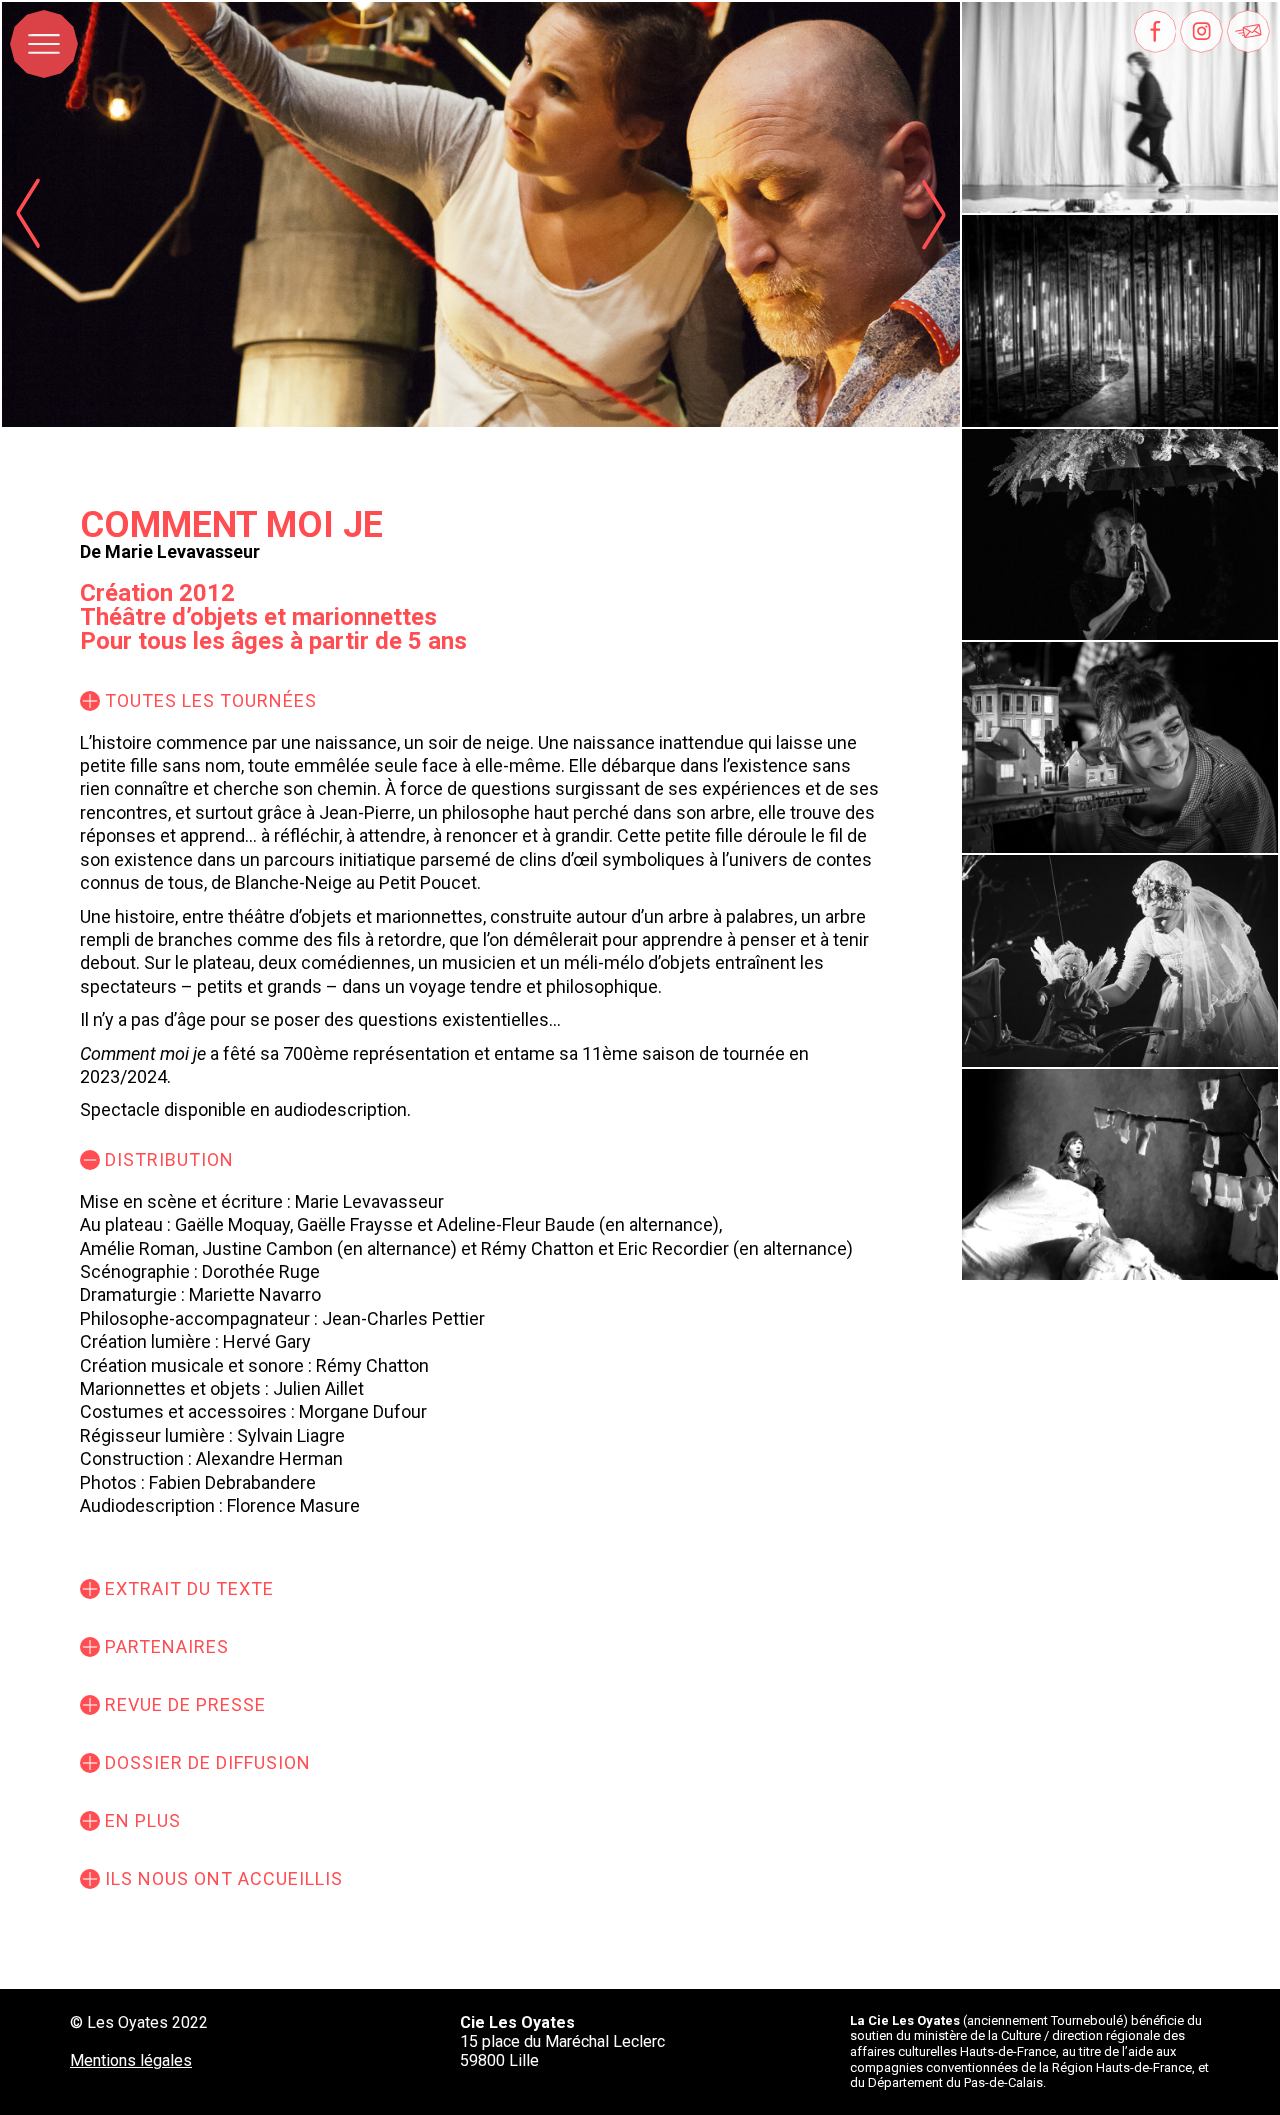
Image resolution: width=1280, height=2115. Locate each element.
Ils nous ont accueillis (224, 1878)
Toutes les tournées (211, 700)
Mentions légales (131, 2060)
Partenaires (167, 1646)
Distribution (169, 1159)
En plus (143, 1820)
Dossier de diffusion (208, 1762)
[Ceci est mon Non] (1120, 747)
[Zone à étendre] (1120, 320)
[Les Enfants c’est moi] (1120, 960)
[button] (934, 214)
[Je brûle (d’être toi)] (1120, 1174)
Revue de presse (185, 1704)
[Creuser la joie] (1120, 107)
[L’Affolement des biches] (1120, 534)
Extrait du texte (189, 1588)
